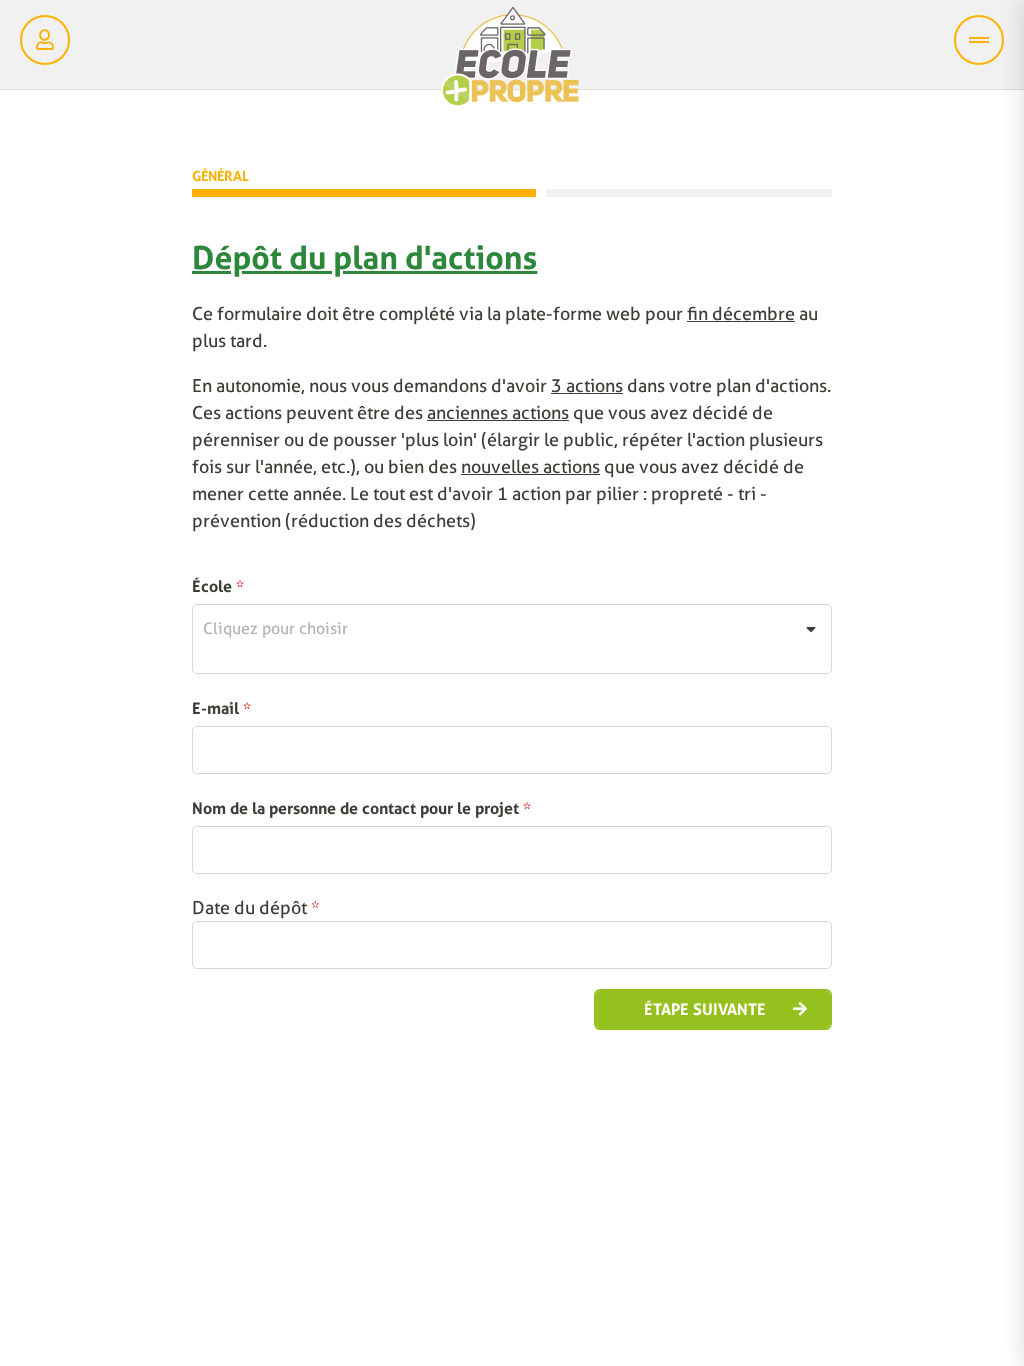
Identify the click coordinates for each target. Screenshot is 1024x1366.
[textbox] (512, 629)
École (218, 586)
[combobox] (512, 639)
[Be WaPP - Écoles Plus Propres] (510, 62)
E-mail (221, 708)
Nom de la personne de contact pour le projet (361, 808)
